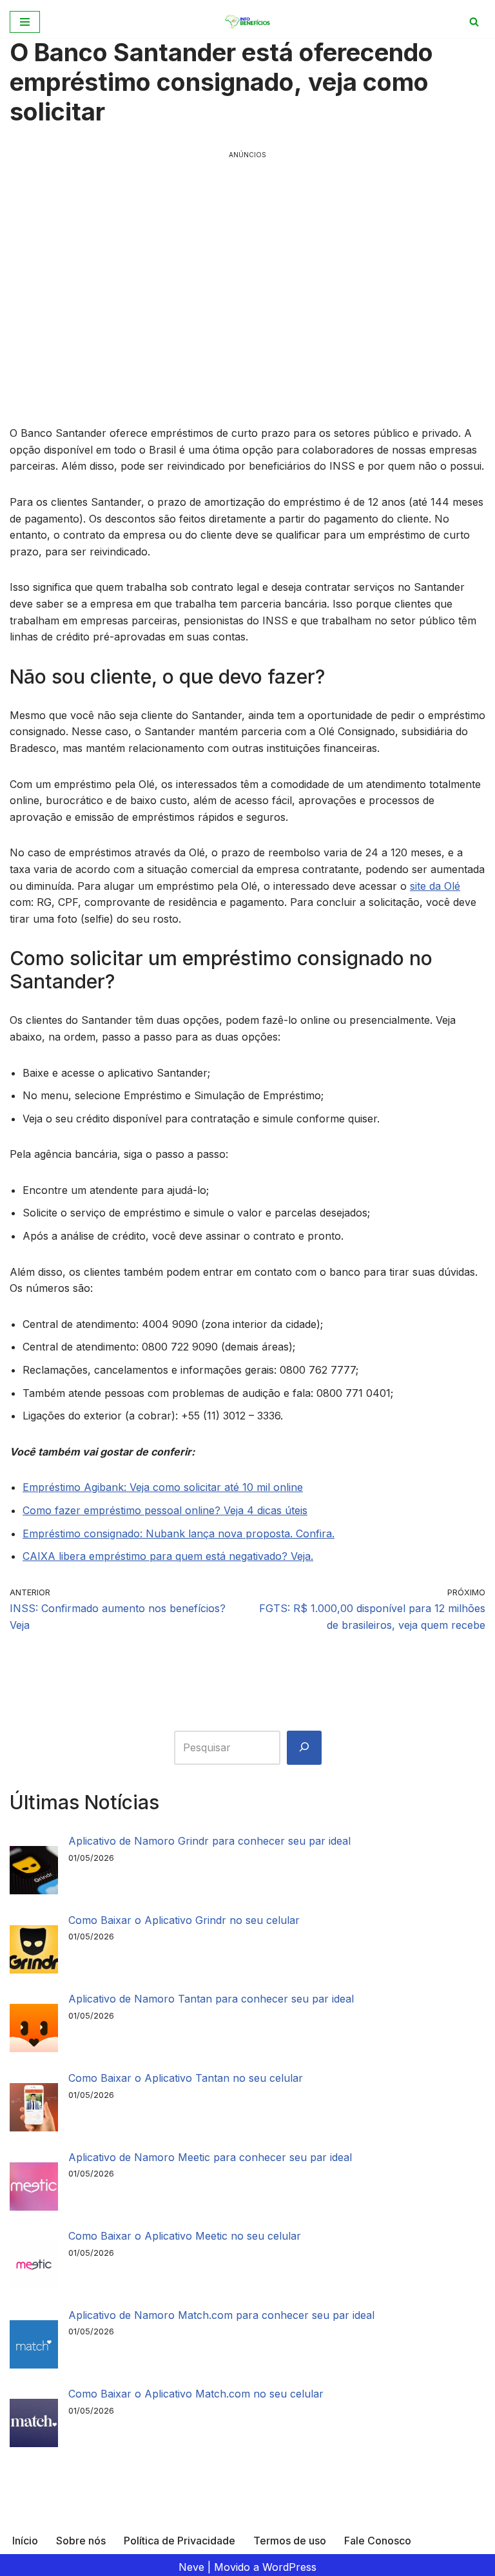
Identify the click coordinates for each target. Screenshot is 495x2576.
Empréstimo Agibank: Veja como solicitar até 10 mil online (163, 1487)
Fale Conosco (378, 2541)
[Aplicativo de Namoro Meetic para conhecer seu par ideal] (34, 2189)
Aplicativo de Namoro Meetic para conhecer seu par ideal (210, 2157)
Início (25, 2541)
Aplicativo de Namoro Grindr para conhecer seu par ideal (209, 1841)
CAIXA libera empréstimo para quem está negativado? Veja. (168, 1556)
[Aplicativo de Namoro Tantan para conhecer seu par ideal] (34, 2031)
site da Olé (435, 886)
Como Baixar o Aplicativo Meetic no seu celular (185, 2236)
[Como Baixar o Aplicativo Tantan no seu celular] (34, 2110)
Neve (191, 2567)
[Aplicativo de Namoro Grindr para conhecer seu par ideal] (34, 1873)
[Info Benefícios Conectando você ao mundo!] (248, 22)
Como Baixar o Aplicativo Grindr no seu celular (184, 1920)
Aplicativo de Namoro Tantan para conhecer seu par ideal (211, 1999)
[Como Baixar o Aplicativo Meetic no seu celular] (34, 2268)
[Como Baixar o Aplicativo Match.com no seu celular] (34, 2426)
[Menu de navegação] (25, 22)
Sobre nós (81, 2541)
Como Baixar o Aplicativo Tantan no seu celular (186, 2078)
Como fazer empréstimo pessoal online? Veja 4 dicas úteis (165, 1510)
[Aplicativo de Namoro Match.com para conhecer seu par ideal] (34, 2347)
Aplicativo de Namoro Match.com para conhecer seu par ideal (221, 2315)
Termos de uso (290, 2541)
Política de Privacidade (180, 2541)
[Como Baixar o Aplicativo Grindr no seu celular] (34, 1952)
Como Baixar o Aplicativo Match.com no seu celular (196, 2394)
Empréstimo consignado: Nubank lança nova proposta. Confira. (179, 1533)
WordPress (289, 2567)
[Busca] (474, 22)
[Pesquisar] (304, 1748)
